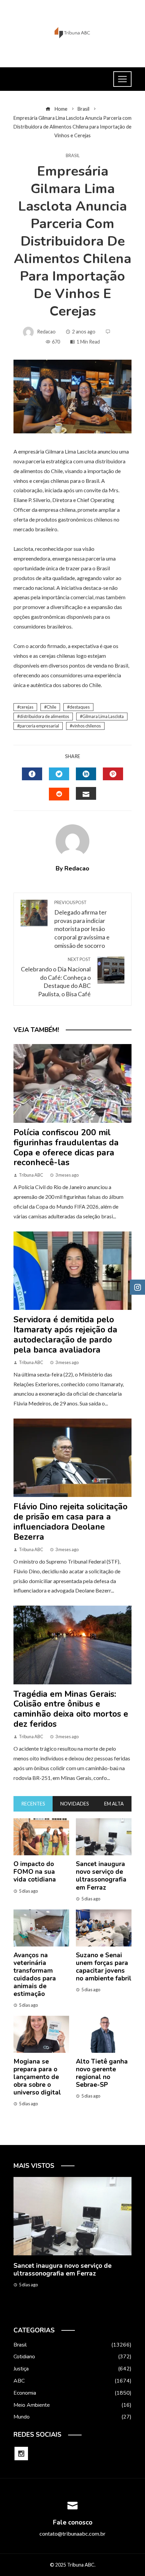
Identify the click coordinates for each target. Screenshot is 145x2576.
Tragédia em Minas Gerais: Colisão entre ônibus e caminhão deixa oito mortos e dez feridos (71, 1709)
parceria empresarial (39, 726)
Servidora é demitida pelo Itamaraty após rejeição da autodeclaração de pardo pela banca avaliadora (65, 1335)
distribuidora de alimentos (44, 716)
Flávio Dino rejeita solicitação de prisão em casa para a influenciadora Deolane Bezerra (70, 1522)
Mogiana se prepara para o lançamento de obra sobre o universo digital (37, 2077)
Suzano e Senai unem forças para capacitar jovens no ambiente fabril (104, 1967)
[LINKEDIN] (86, 774)
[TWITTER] (59, 774)
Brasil (73, 156)
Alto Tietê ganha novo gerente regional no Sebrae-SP (102, 2073)
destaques (80, 707)
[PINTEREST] (113, 774)
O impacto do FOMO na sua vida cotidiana (35, 1872)
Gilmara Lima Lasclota (103, 716)
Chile (51, 707)
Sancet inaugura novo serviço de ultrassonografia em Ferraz (101, 1876)
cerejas (26, 707)
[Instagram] (21, 2454)
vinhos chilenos (86, 726)
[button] (59, 2312)
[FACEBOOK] (32, 774)
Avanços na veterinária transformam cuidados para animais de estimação (35, 1975)
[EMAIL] (86, 793)
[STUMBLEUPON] (59, 794)
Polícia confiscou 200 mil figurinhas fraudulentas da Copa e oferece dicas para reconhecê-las (66, 1148)
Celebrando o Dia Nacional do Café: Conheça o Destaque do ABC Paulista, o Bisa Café (56, 977)
